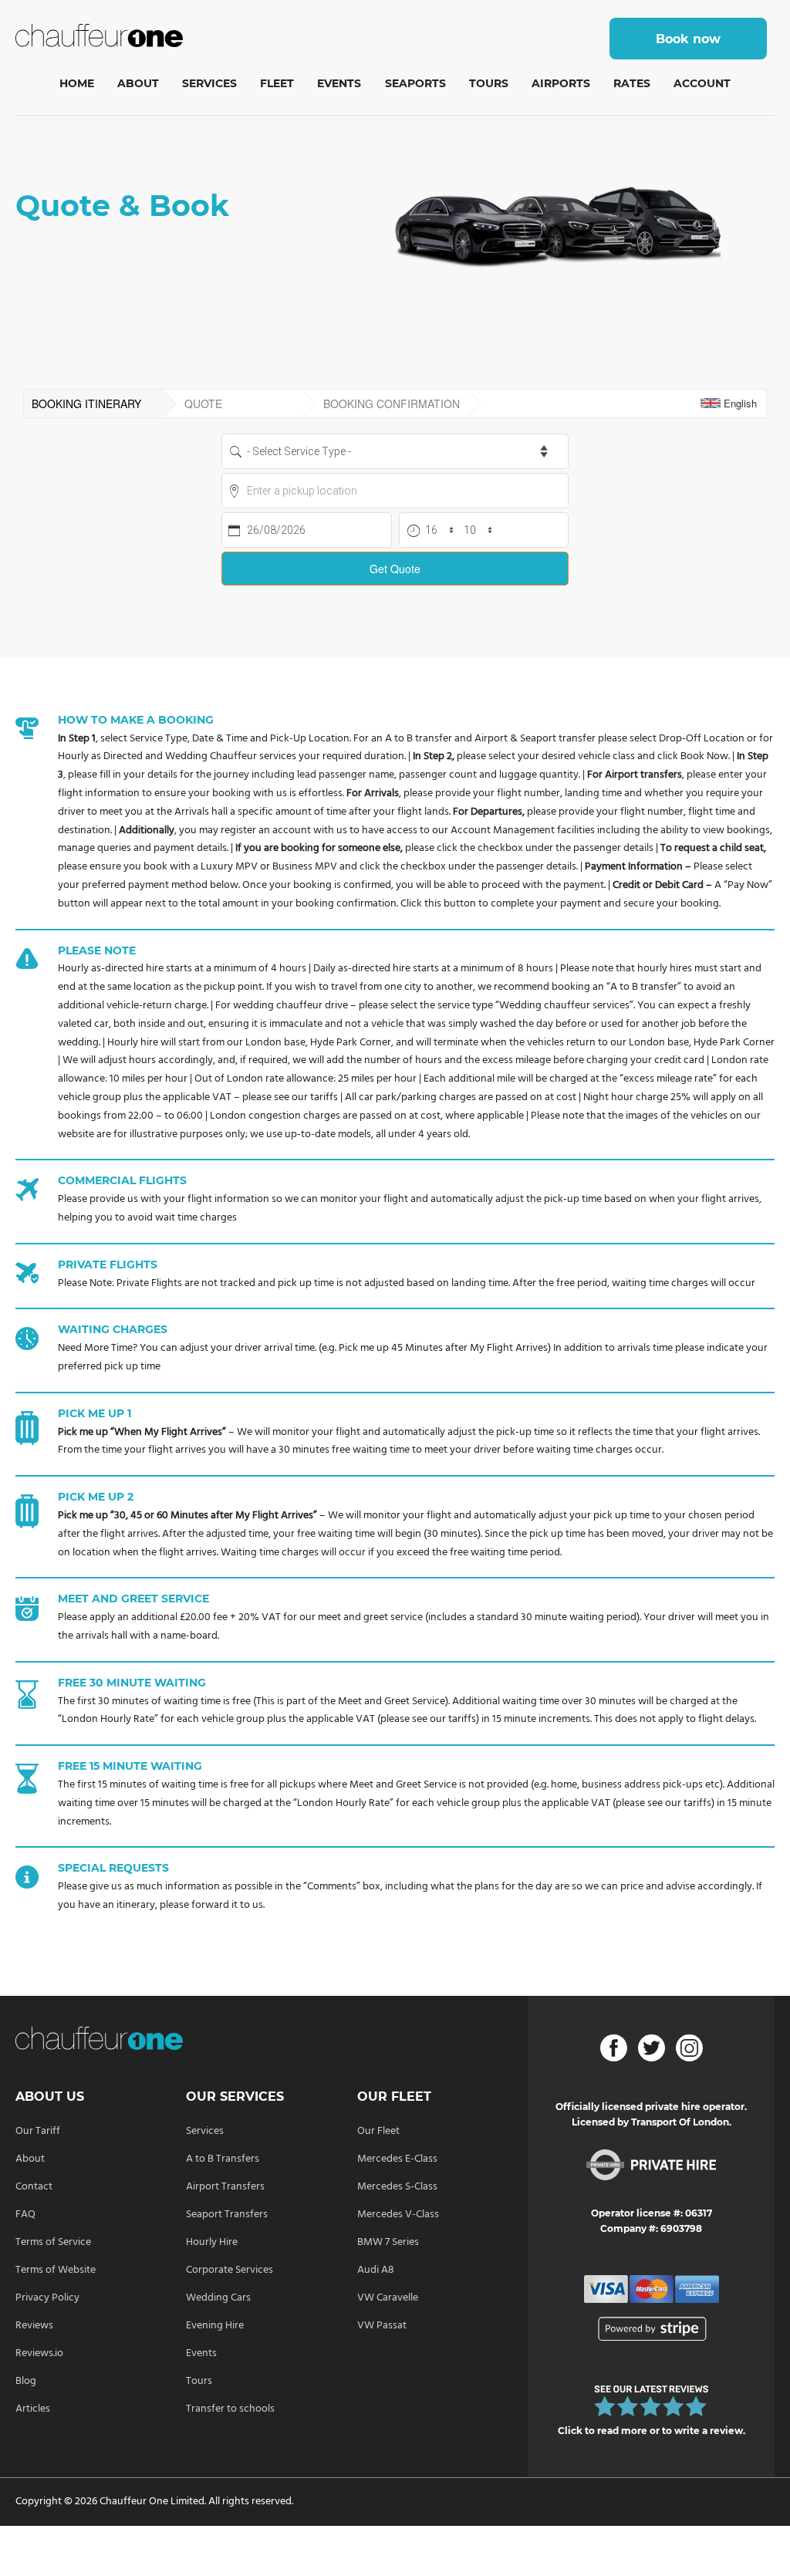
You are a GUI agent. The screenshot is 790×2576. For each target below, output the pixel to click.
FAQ (25, 2215)
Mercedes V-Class (398, 2215)
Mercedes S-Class (397, 2187)
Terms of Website (56, 2270)
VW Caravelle (388, 2298)
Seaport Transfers (227, 2215)
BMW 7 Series (388, 2242)
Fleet (277, 83)
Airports (561, 83)
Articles (33, 2409)
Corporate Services (230, 2270)
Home (77, 83)
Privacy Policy (47, 2298)
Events (339, 83)
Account (702, 83)
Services (209, 83)
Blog (26, 2381)
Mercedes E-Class (397, 2159)
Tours (489, 83)
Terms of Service (53, 2242)
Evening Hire (215, 2326)
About (138, 83)
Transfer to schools (230, 2409)
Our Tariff (38, 2131)
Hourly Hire (212, 2242)
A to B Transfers (223, 2159)
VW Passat (382, 2326)
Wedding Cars (218, 2298)
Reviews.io (39, 2353)
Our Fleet (378, 2131)
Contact (34, 2187)
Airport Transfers (225, 2187)
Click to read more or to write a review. (652, 2431)
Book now (688, 39)
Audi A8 (376, 2270)
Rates (632, 83)
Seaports (415, 83)
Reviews (34, 2326)
